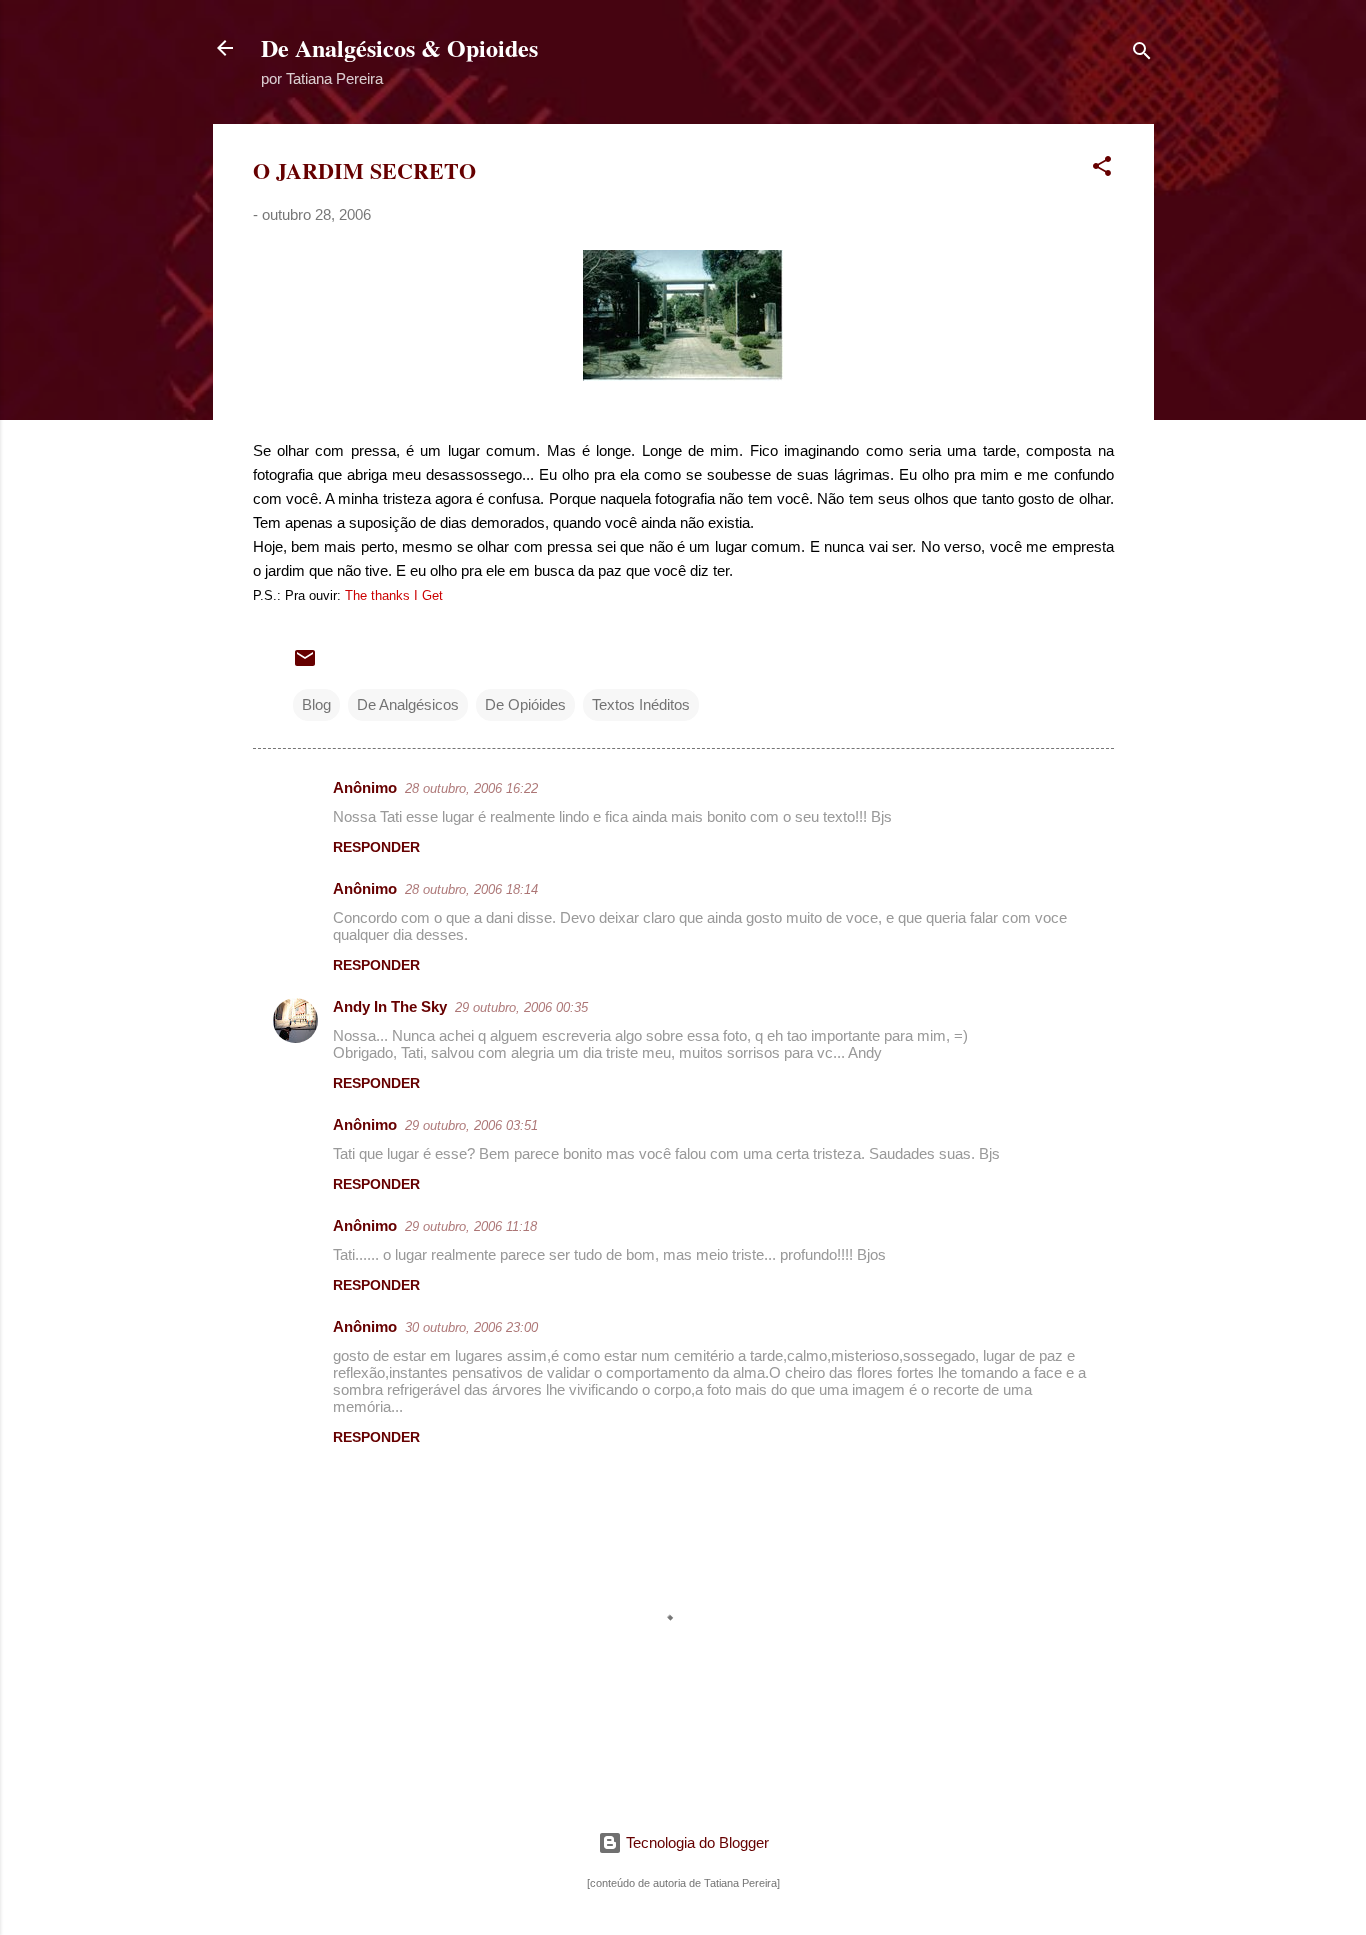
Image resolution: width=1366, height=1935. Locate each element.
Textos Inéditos (641, 704)
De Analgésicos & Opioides (399, 47)
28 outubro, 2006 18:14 (471, 889)
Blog (316, 704)
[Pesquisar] (1142, 54)
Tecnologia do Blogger (695, 1842)
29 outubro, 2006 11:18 (471, 1226)
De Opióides (525, 704)
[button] (1102, 169)
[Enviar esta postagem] (305, 664)
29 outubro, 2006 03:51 (471, 1125)
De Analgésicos (408, 704)
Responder (376, 847)
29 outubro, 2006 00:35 (521, 1007)
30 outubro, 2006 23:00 (471, 1327)
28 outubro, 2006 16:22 (471, 788)
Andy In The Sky (390, 1006)
